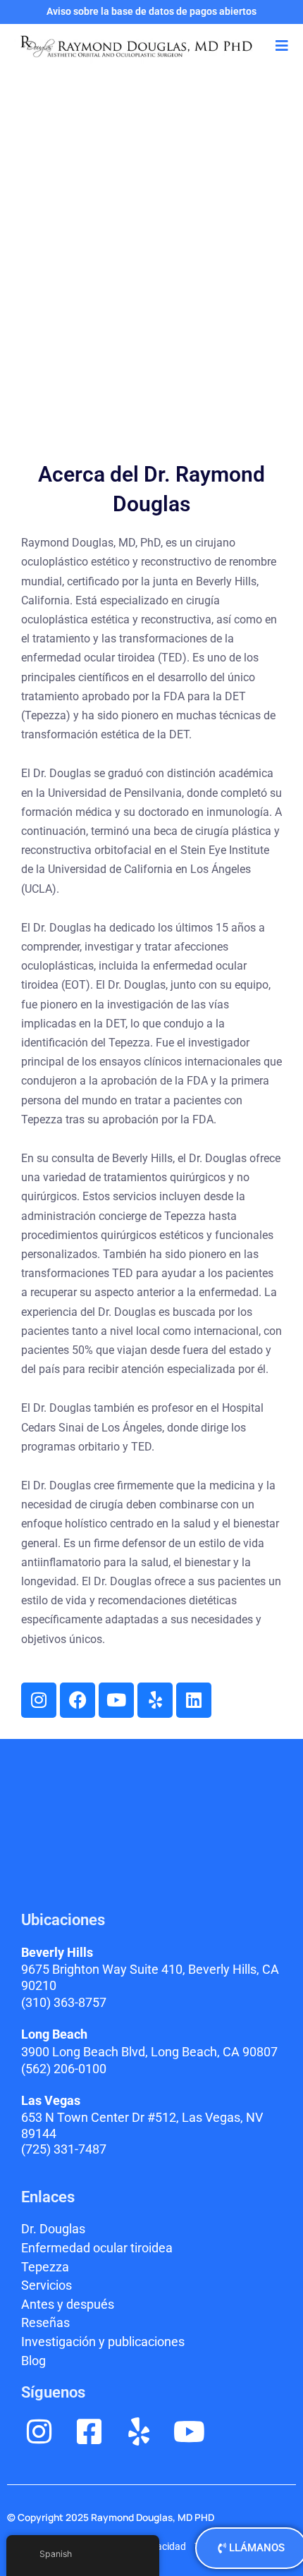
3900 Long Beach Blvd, (149, 2052)
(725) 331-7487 (64, 2149)
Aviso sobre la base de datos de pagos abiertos (151, 11)
